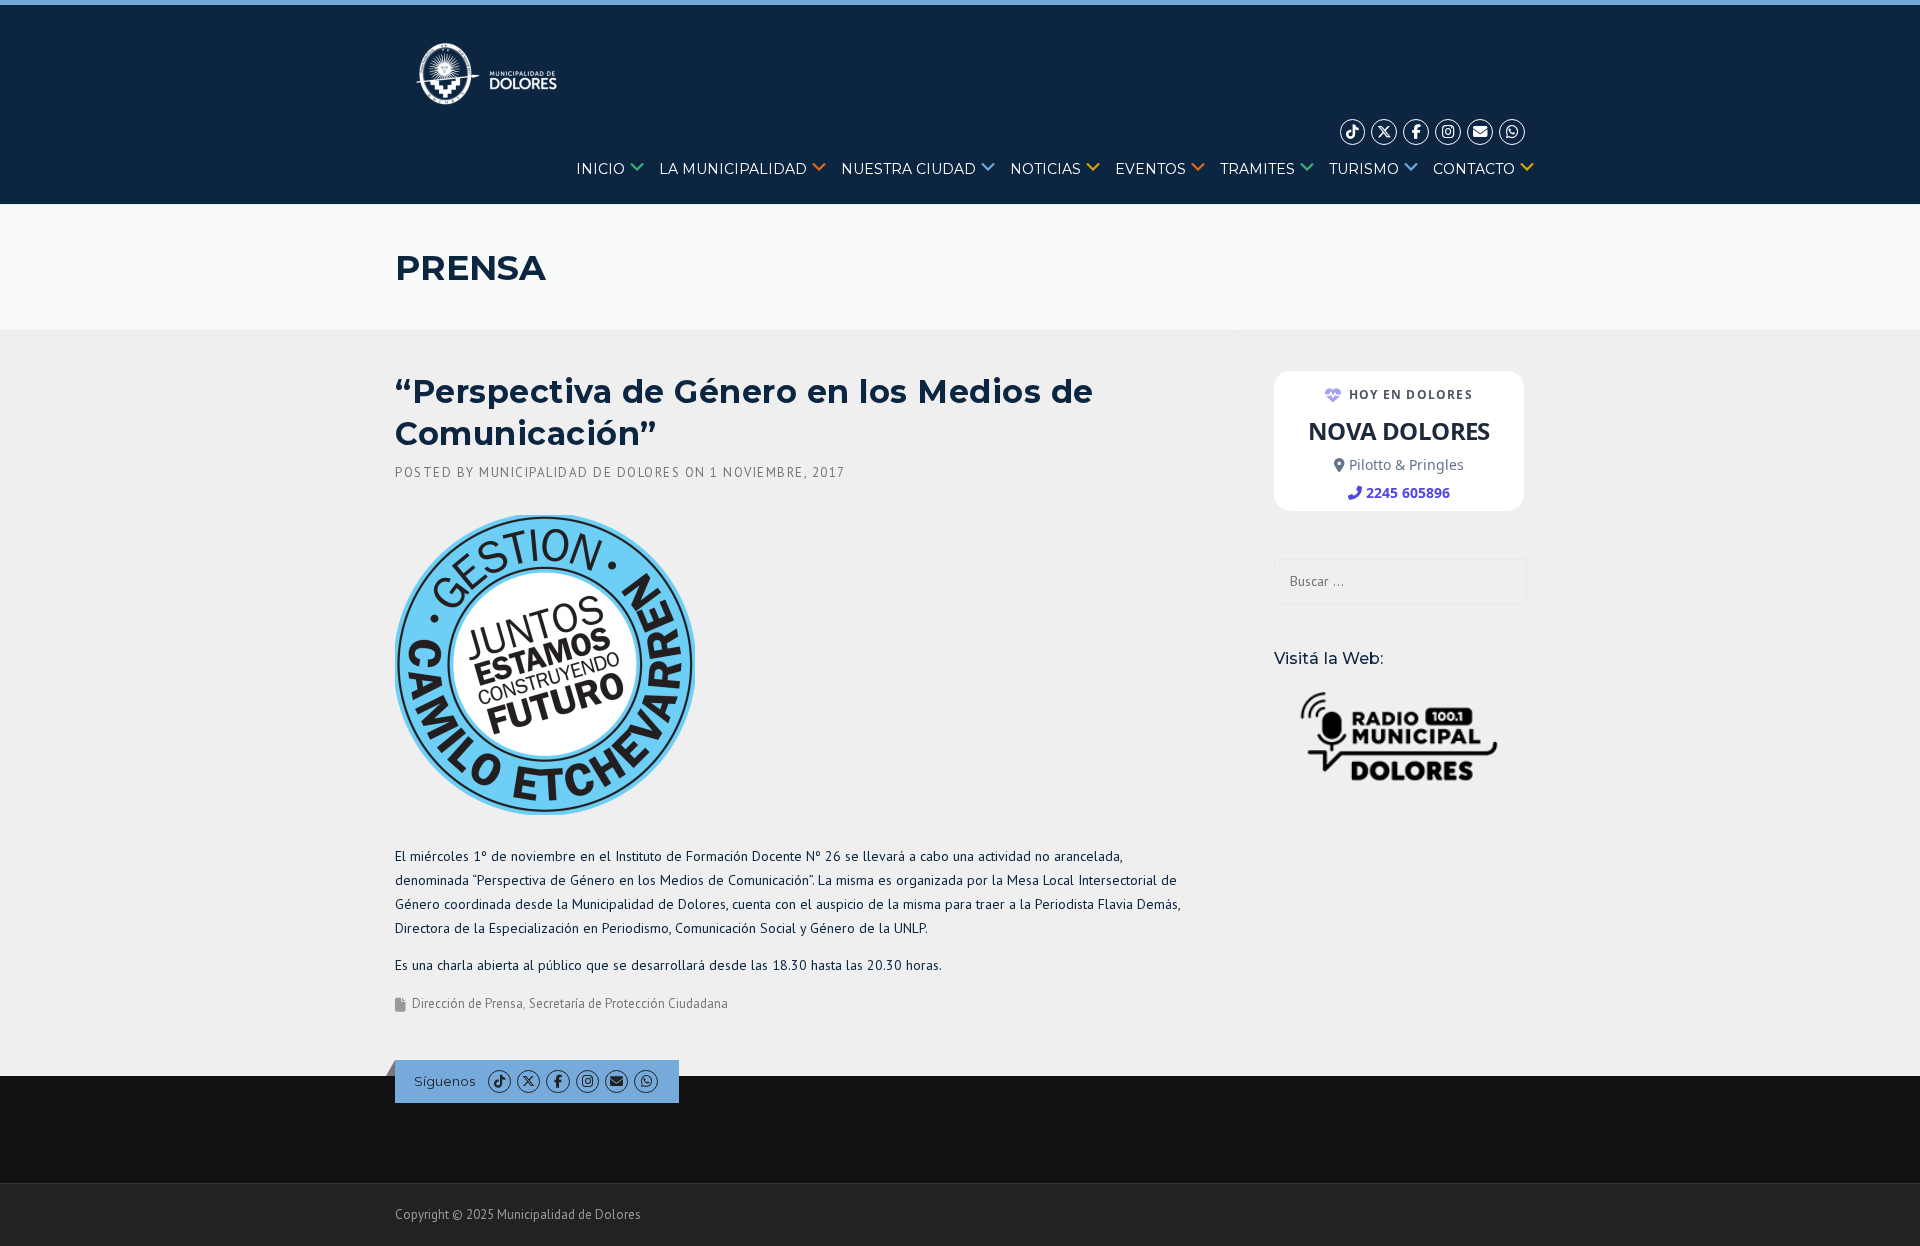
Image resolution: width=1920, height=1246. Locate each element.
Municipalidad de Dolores (579, 472)
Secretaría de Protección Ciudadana (628, 1003)
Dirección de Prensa (467, 1003)
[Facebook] (1416, 132)
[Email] (1480, 132)
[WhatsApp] (1512, 132)
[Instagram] (1448, 132)
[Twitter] (1384, 132)
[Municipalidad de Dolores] (490, 73)
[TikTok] (1353, 132)
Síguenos (444, 1081)
